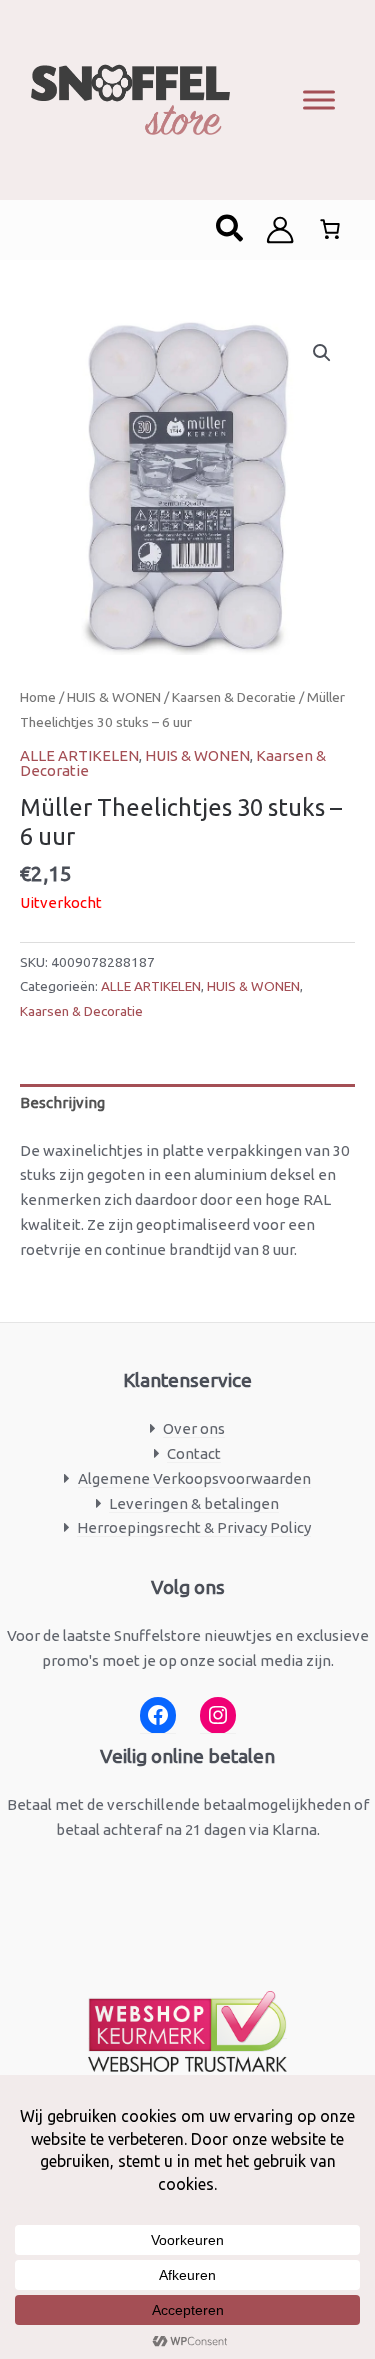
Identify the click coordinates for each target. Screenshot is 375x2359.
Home (38, 697)
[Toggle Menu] (319, 99)
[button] (230, 230)
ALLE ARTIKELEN (79, 755)
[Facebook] (158, 1715)
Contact (194, 1453)
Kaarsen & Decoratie (234, 697)
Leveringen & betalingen (194, 1503)
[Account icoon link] (280, 230)
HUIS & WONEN (114, 697)
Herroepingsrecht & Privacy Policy (194, 1527)
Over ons (194, 1428)
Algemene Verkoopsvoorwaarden (194, 1478)
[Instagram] (218, 1715)
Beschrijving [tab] (62, 1102)
